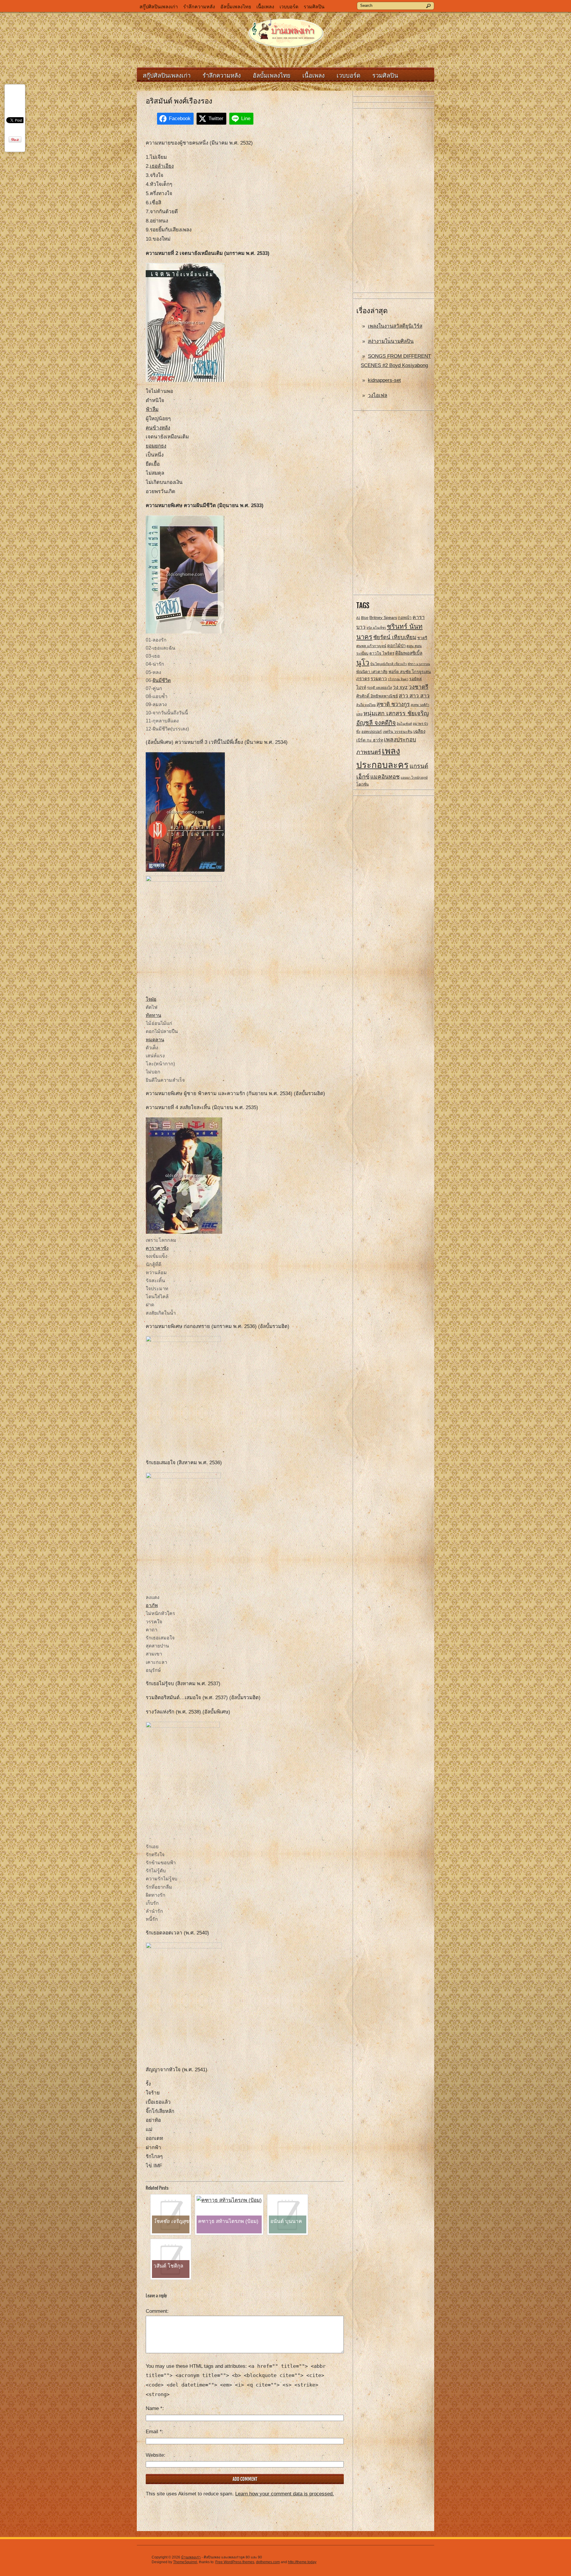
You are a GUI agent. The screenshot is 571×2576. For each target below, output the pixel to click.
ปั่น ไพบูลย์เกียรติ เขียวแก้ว (389, 664)
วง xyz (400, 687)
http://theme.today (302, 2562)
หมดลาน (155, 1040)
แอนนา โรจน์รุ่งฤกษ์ (414, 777)
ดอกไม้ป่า (396, 646)
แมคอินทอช (385, 777)
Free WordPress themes (235, 2562)
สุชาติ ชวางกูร (393, 704)
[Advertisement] (394, 201)
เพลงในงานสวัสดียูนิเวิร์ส (395, 326)
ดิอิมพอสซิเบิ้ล (409, 653)
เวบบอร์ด (289, 7)
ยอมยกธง (156, 446)
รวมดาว (379, 679)
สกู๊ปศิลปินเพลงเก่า (159, 7)
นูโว (363, 663)
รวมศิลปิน (314, 7)
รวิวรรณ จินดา (398, 679)
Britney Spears (383, 617)
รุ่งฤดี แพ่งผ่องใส (379, 688)
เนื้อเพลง (265, 7)
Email (154, 2432)
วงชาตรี (418, 687)
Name (154, 2408)
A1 (358, 618)
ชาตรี (422, 638)
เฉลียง (419, 731)
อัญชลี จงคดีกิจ (376, 723)
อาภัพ (152, 1605)
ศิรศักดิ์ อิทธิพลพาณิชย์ (377, 696)
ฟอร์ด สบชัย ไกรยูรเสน (410, 672)
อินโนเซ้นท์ (404, 724)
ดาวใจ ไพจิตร (382, 653)
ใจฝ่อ (151, 999)
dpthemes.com (268, 2562)
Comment (156, 2311)
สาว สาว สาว (414, 696)
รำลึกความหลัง (199, 7)
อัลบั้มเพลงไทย (236, 7)
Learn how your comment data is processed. (285, 2494)
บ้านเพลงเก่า (191, 2557)
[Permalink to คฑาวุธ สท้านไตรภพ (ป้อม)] (229, 2200)
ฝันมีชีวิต (162, 680)
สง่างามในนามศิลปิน (391, 341)
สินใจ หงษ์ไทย (366, 705)
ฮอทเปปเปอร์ (372, 732)
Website (155, 2455)
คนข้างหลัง (158, 428)
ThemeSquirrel (185, 2562)
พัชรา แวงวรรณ (419, 664)
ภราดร (363, 679)
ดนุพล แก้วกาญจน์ (371, 646)
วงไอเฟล (378, 395)
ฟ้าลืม (152, 409)
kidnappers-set (384, 380)
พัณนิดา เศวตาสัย (372, 672)
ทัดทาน (153, 1015)
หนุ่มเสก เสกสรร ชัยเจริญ (396, 713)
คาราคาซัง (157, 1248)
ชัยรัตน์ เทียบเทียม (395, 637)
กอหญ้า (405, 617)
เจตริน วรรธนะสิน (398, 732)
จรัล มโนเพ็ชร (376, 628)
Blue (365, 618)
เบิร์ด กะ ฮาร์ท (370, 740)
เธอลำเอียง (162, 166)
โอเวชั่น (363, 784)
